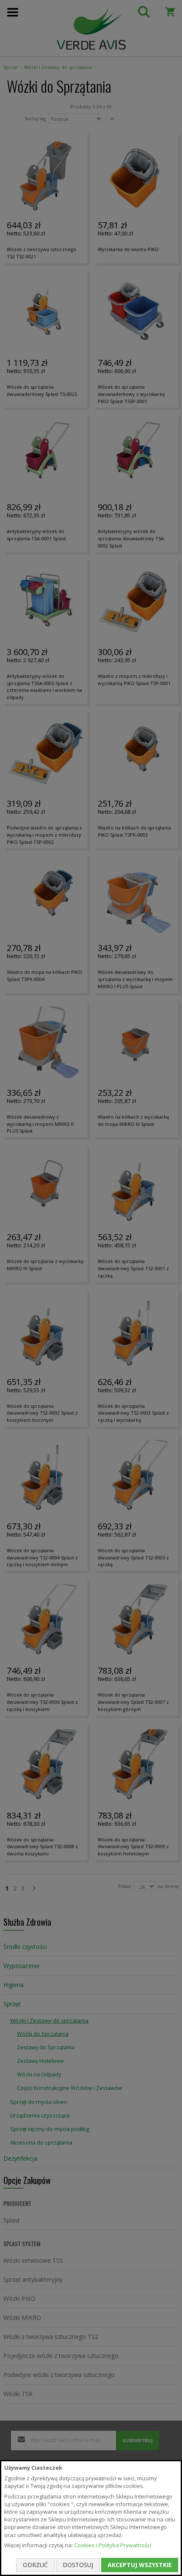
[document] (91, 2518)
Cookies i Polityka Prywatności (113, 2545)
